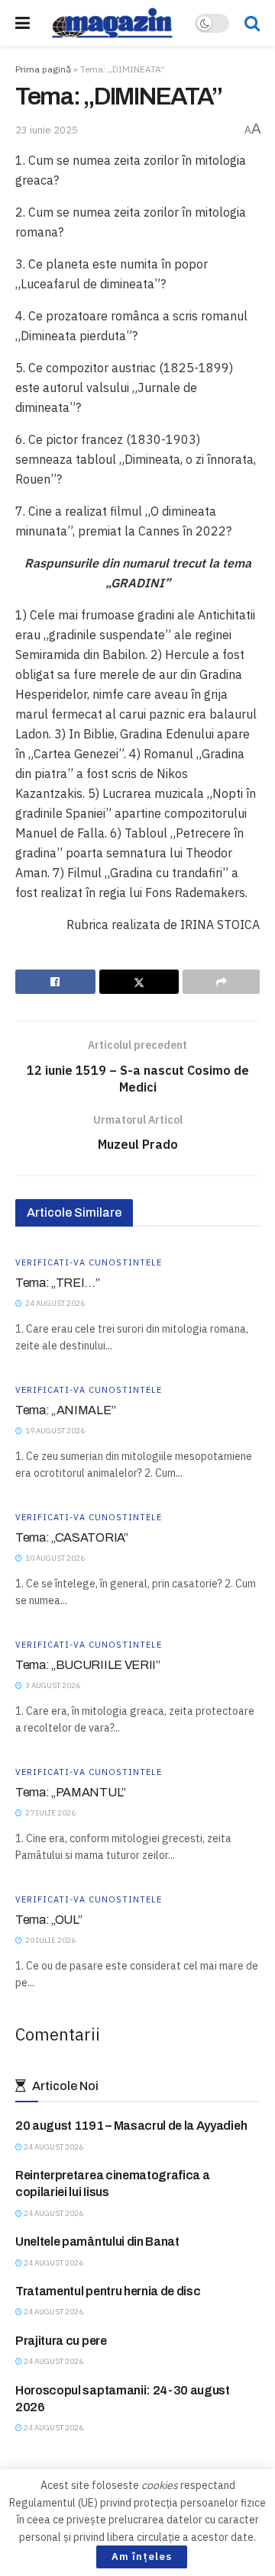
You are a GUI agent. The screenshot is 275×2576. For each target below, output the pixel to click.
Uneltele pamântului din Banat (97, 2242)
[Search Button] (252, 23)
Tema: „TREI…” (58, 1283)
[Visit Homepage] (112, 23)
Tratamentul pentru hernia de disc (108, 2291)
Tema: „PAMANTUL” (71, 1792)
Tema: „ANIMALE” (65, 1410)
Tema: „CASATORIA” (72, 1537)
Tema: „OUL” (49, 1920)
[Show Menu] (23, 23)
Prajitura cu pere (61, 2341)
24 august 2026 (53, 2147)
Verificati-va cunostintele (89, 1263)
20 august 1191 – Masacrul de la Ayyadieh (131, 2126)
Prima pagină (43, 69)
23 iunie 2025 (47, 130)
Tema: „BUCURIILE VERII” (88, 1665)
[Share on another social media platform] (221, 982)
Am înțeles (142, 2557)
